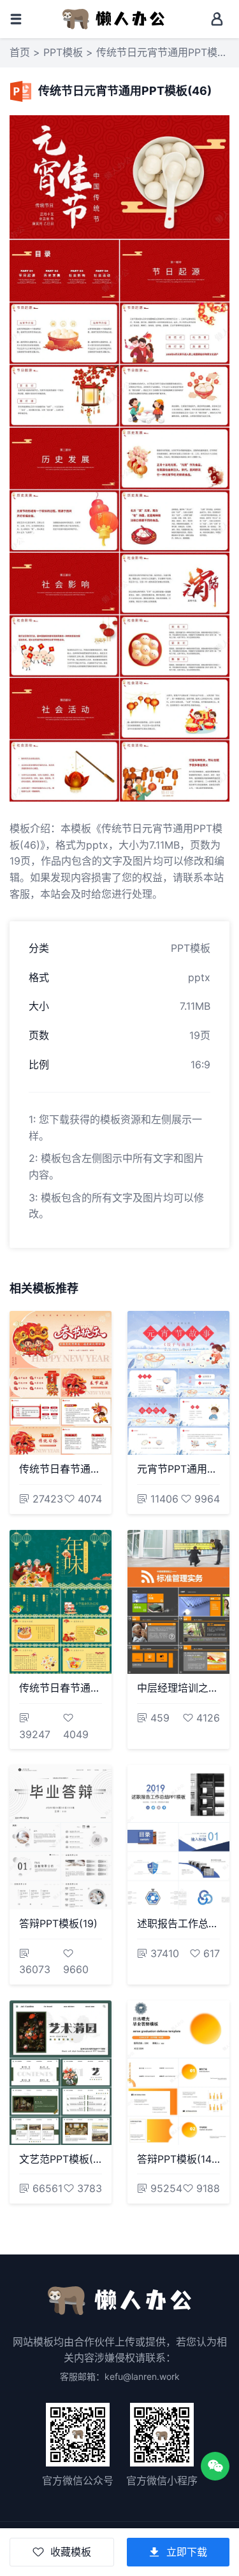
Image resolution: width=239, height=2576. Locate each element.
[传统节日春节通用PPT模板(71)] (61, 1383)
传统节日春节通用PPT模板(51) (61, 1688)
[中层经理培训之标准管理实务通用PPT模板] (178, 1602)
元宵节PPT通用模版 (178, 1469)
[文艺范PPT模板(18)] (61, 2073)
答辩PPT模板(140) (178, 2159)
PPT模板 (63, 52)
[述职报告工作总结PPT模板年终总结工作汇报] (178, 1837)
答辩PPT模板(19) (58, 1923)
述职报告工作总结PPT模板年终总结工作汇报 (178, 1923)
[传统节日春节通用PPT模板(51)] (61, 1602)
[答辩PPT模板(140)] (178, 2073)
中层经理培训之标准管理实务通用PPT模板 (178, 1688)
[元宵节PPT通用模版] (178, 1383)
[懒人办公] (113, 18)
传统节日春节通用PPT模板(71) (61, 1469)
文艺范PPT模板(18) (61, 2159)
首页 (20, 52)
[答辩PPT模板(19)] (61, 1837)
